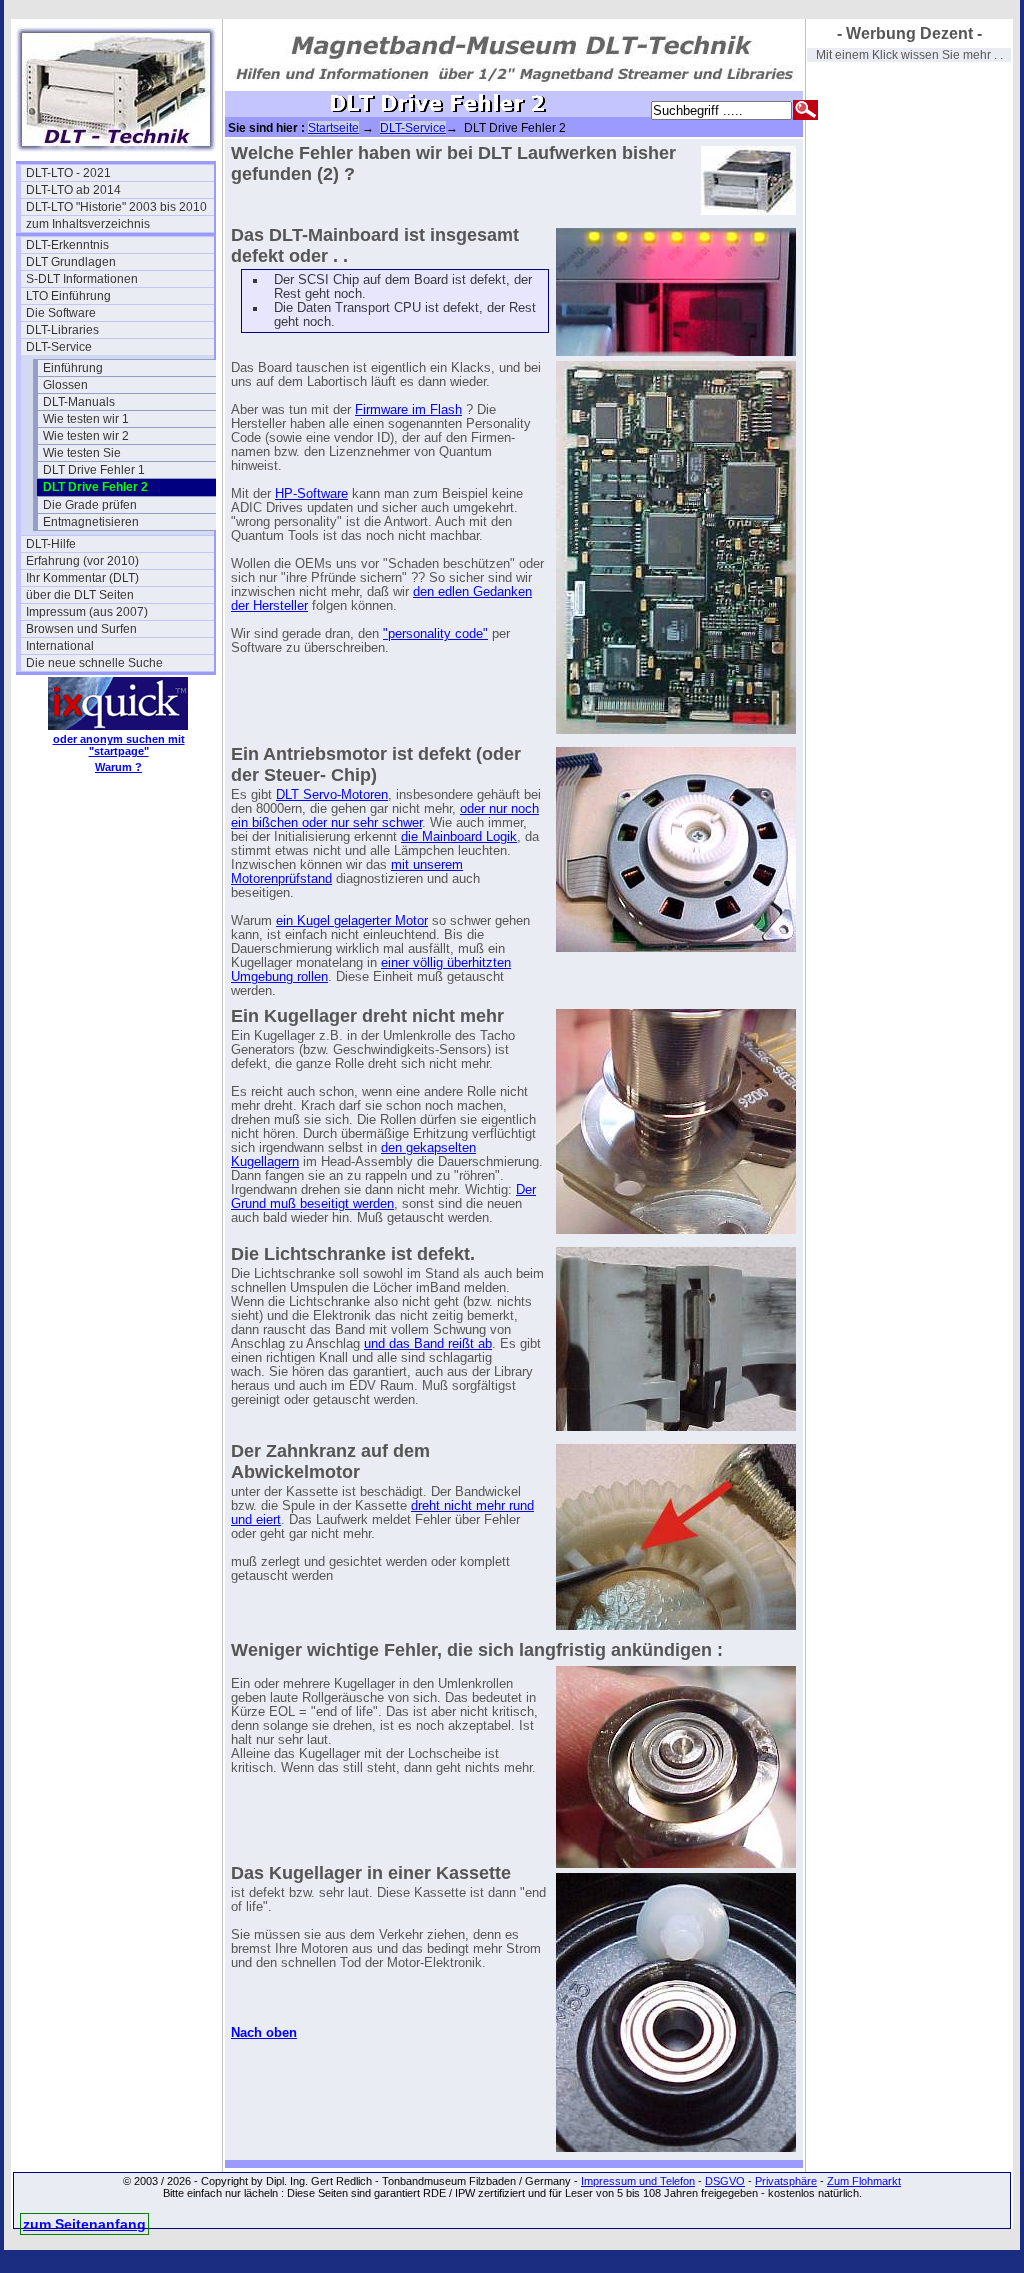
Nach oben (264, 2033)
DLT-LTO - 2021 (68, 173)
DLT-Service (59, 347)
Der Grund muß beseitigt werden (383, 1197)
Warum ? (118, 767)
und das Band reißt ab (428, 1344)
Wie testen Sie (82, 453)
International (60, 646)
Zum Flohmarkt (864, 2181)
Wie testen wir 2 (86, 436)
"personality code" (435, 634)
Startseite (333, 128)
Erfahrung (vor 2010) (82, 561)
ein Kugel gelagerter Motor (352, 921)
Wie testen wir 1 (86, 419)
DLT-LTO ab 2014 (73, 190)
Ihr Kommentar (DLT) (82, 578)
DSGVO (725, 2181)
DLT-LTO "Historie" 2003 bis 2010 (116, 207)
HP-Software (311, 494)
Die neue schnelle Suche (94, 663)
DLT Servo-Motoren (332, 795)
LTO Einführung (68, 296)
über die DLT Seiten (80, 595)
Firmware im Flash (408, 410)
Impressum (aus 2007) (87, 612)
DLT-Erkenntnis (67, 245)
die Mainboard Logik (459, 837)
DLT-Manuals (79, 402)
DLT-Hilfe (51, 544)
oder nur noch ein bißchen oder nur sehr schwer (385, 816)
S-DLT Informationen (82, 279)
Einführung (73, 368)
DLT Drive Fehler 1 (94, 470)
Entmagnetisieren (91, 522)
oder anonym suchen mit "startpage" (119, 745)
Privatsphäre (786, 2181)
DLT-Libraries (62, 330)
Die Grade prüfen (90, 505)
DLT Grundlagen (71, 262)
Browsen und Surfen (81, 629)
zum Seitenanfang (84, 2224)
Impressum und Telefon (638, 2181)
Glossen (65, 385)
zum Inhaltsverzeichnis (88, 224)
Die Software (61, 313)
